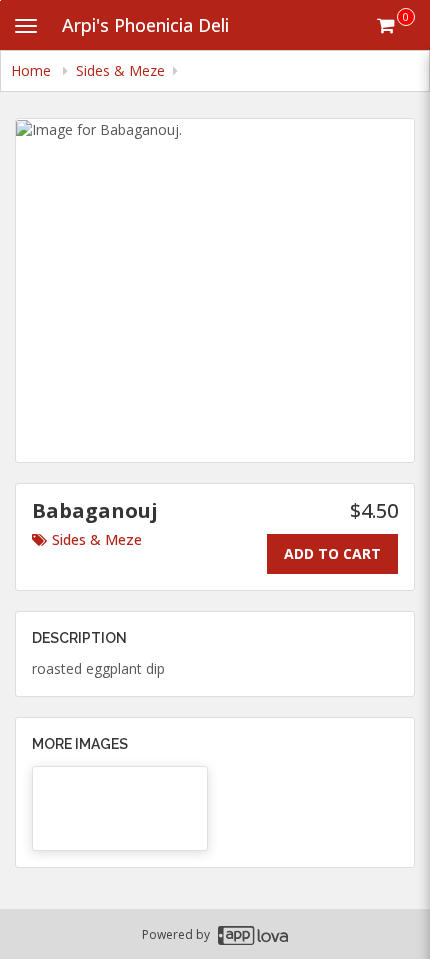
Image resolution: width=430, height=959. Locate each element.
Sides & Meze (97, 539)
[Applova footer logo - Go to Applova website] (253, 934)
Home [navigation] (33, 70)
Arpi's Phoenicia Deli (145, 25)
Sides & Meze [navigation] (120, 70)
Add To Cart (332, 553)
